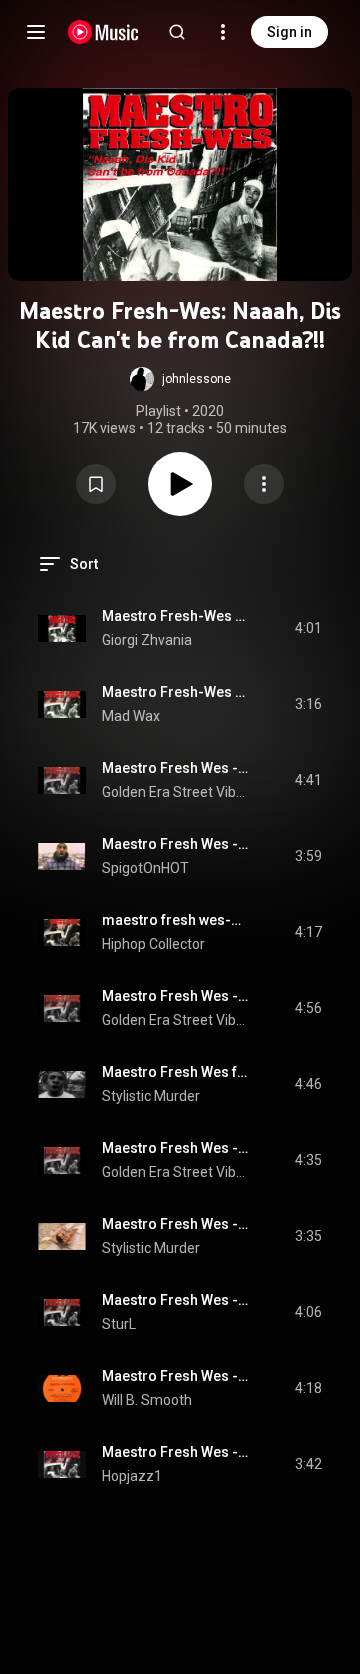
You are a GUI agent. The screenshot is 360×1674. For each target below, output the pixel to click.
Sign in (289, 32)
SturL (119, 1324)
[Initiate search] (177, 32)
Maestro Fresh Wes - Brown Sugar (175, 1148)
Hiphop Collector (153, 944)
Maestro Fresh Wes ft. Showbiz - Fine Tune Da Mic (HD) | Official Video (175, 1072)
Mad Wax (131, 716)
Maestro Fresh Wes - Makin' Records (175, 996)
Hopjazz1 (132, 1476)
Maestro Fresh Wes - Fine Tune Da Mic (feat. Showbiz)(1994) (175, 1452)
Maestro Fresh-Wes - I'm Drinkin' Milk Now (175, 616)
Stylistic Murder (151, 1096)
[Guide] (36, 32)
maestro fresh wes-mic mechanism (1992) (175, 920)
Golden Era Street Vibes (175, 792)
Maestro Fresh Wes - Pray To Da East (175, 768)
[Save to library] (96, 484)
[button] (180, 379)
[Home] (103, 32)
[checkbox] (308, 628)
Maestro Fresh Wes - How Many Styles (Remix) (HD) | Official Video (175, 1224)
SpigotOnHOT (145, 868)
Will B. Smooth (147, 1400)
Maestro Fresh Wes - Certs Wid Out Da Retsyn (175, 844)
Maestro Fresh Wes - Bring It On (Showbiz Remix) (175, 1376)
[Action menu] (264, 484)
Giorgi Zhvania (147, 640)
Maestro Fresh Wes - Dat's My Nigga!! (175, 1300)
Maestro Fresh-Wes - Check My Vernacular (175, 692)
